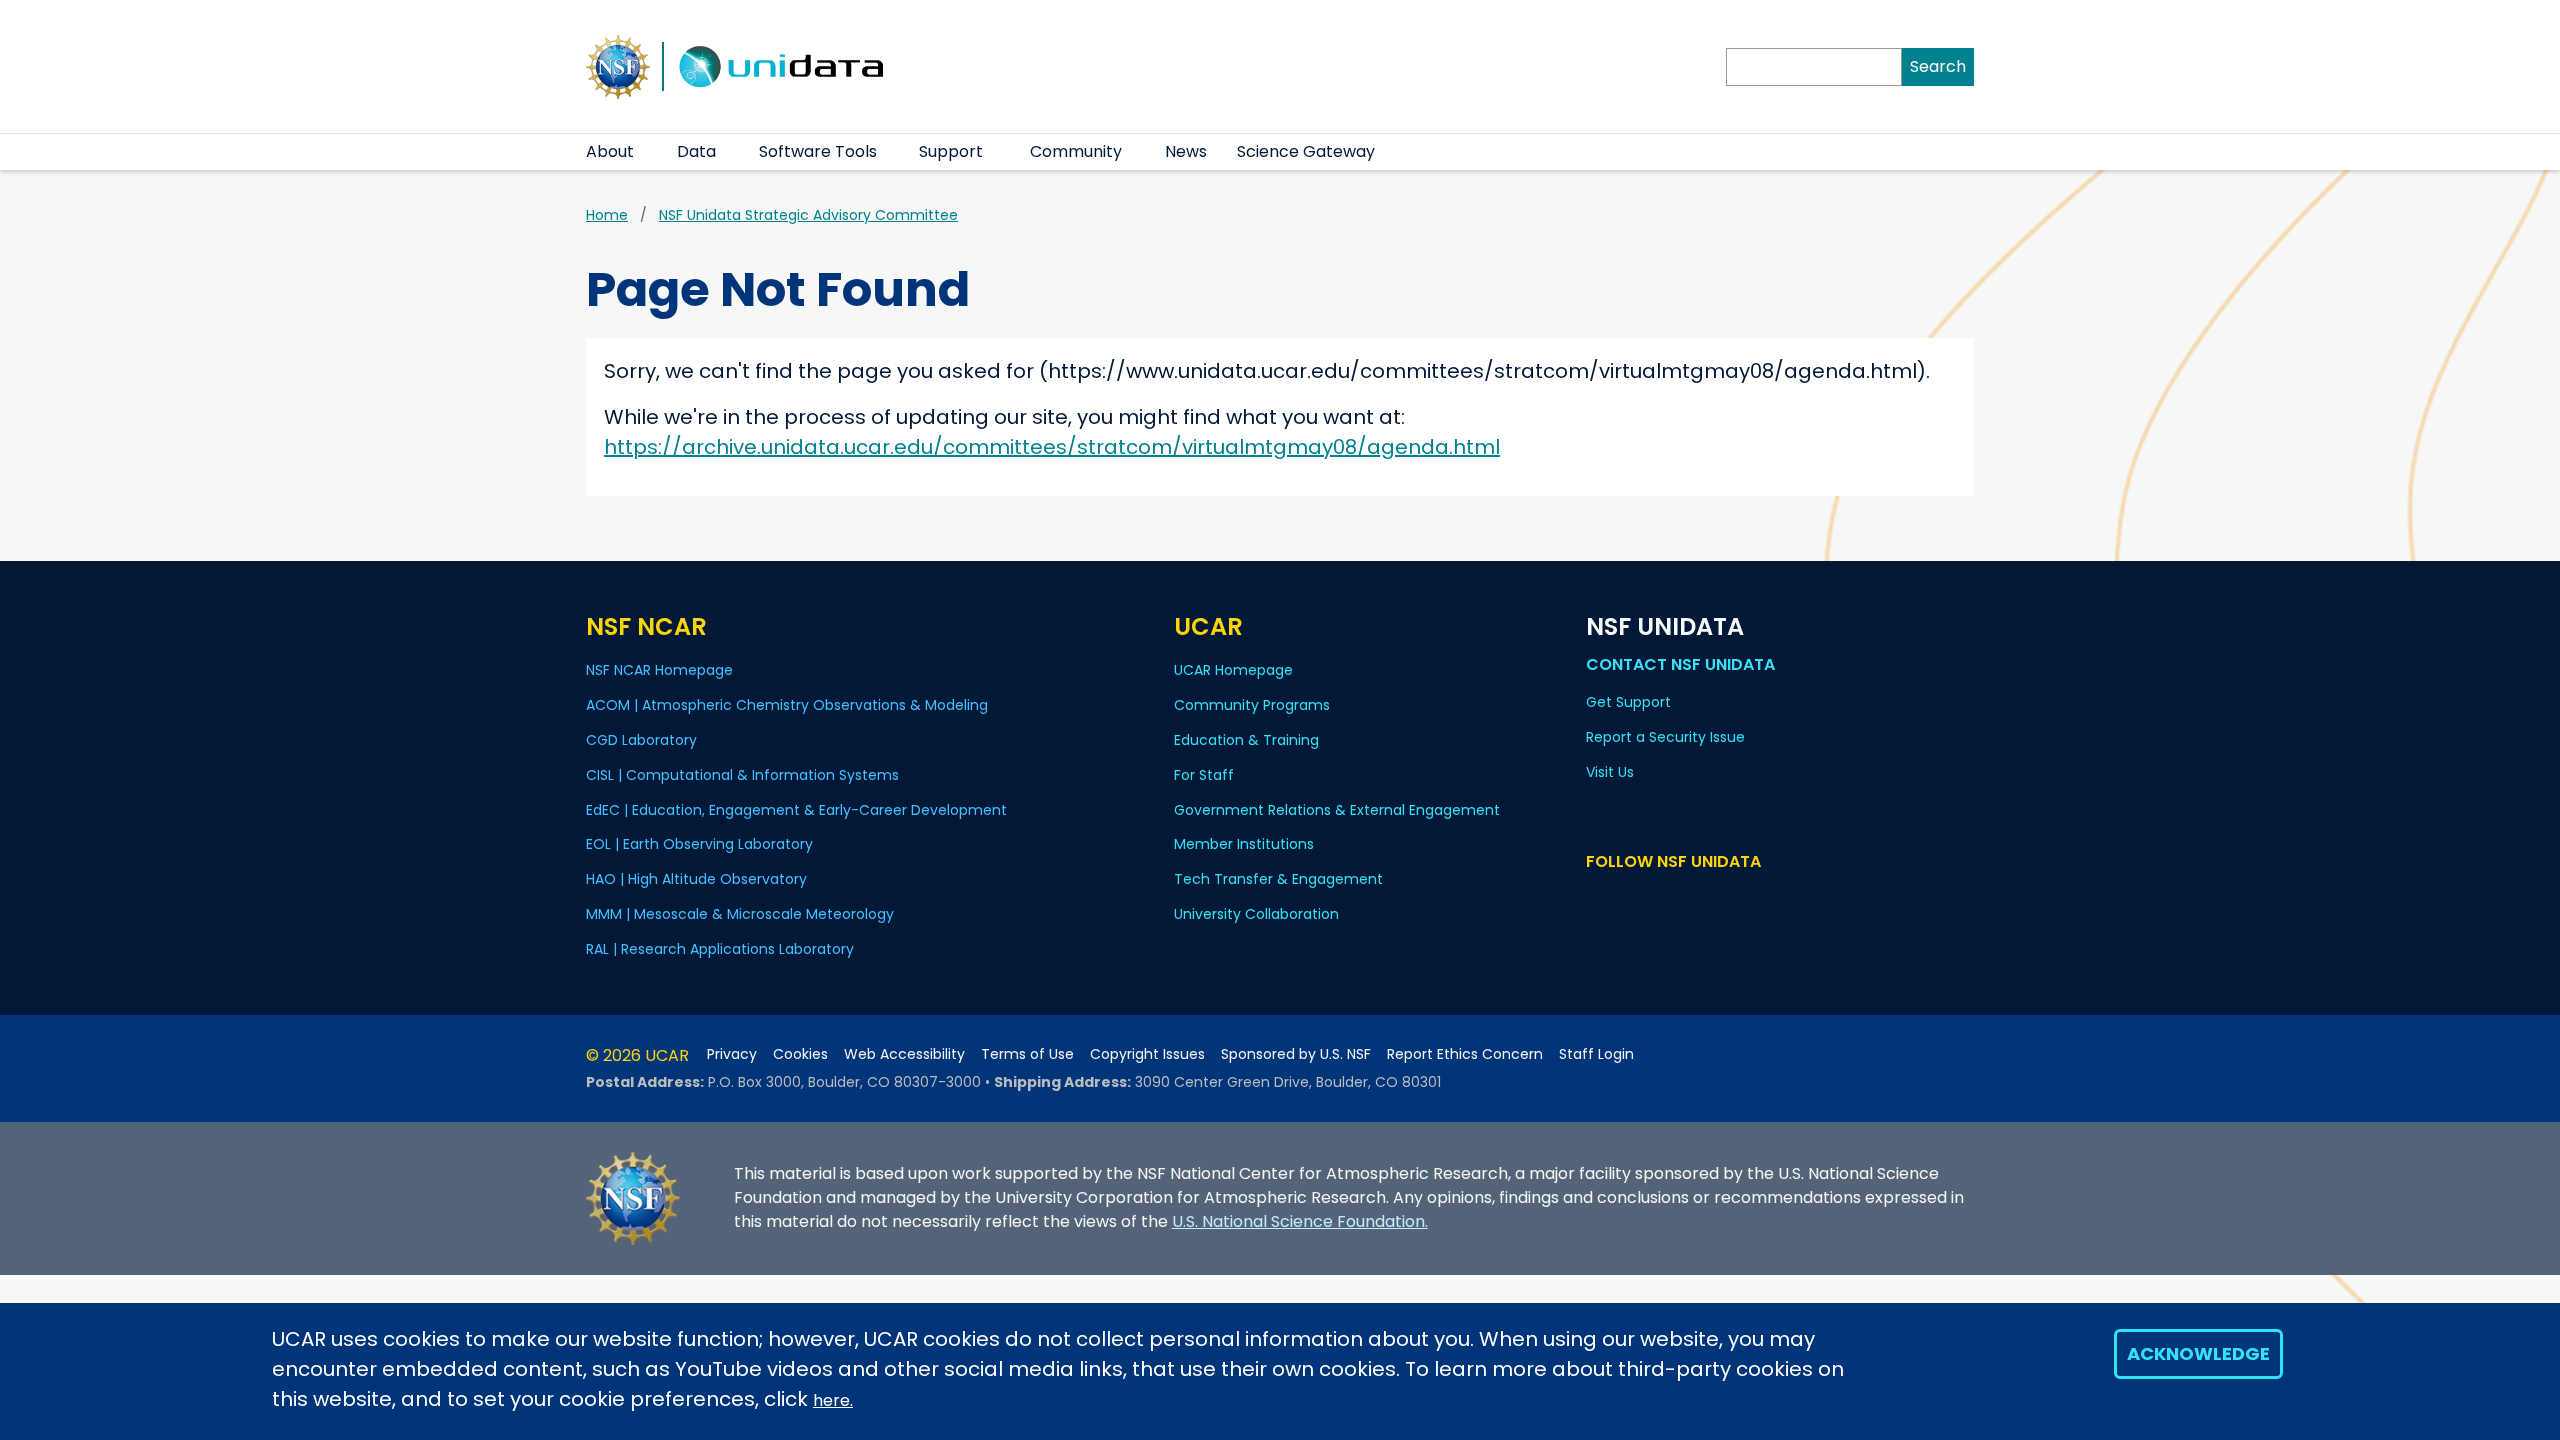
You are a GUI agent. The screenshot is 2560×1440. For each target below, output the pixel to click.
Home (607, 215)
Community (1076, 151)
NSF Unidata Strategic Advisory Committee (808, 215)
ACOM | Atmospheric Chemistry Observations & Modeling (787, 705)
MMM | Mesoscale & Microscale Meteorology (740, 914)
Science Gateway (1306, 151)
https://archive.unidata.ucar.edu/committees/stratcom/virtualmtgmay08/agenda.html (1052, 447)
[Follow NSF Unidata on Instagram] (1714, 899)
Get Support (1628, 702)
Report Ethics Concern (1465, 1054)
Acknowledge (2198, 1353)
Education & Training (1246, 740)
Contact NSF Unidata (1680, 664)
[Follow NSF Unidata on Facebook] (1685, 899)
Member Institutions (1244, 844)
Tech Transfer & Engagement (1278, 879)
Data (696, 151)
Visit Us (1610, 772)
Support (951, 151)
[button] (646, 152)
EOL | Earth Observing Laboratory (699, 844)
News (1186, 151)
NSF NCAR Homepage (659, 670)
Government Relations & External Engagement (1337, 810)
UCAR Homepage (1233, 670)
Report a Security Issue (1665, 737)
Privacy (732, 1054)
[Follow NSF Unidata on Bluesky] (1598, 899)
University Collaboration (1256, 914)
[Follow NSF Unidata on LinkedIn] (1656, 899)
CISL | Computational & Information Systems (742, 775)
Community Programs (1252, 705)
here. (833, 1400)
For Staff (1204, 775)
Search (1938, 66)
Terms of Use (1027, 1054)
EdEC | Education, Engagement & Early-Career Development (796, 810)
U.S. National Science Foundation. (1300, 1221)
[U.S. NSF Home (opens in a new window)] (618, 65)
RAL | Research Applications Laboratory (720, 949)
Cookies (800, 1054)
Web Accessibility (904, 1054)
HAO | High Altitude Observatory (696, 879)
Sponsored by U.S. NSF (1296, 1054)
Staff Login (1596, 1054)
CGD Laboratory (641, 740)
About (610, 151)
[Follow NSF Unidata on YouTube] (1627, 899)
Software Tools (818, 151)
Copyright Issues (1147, 1054)
